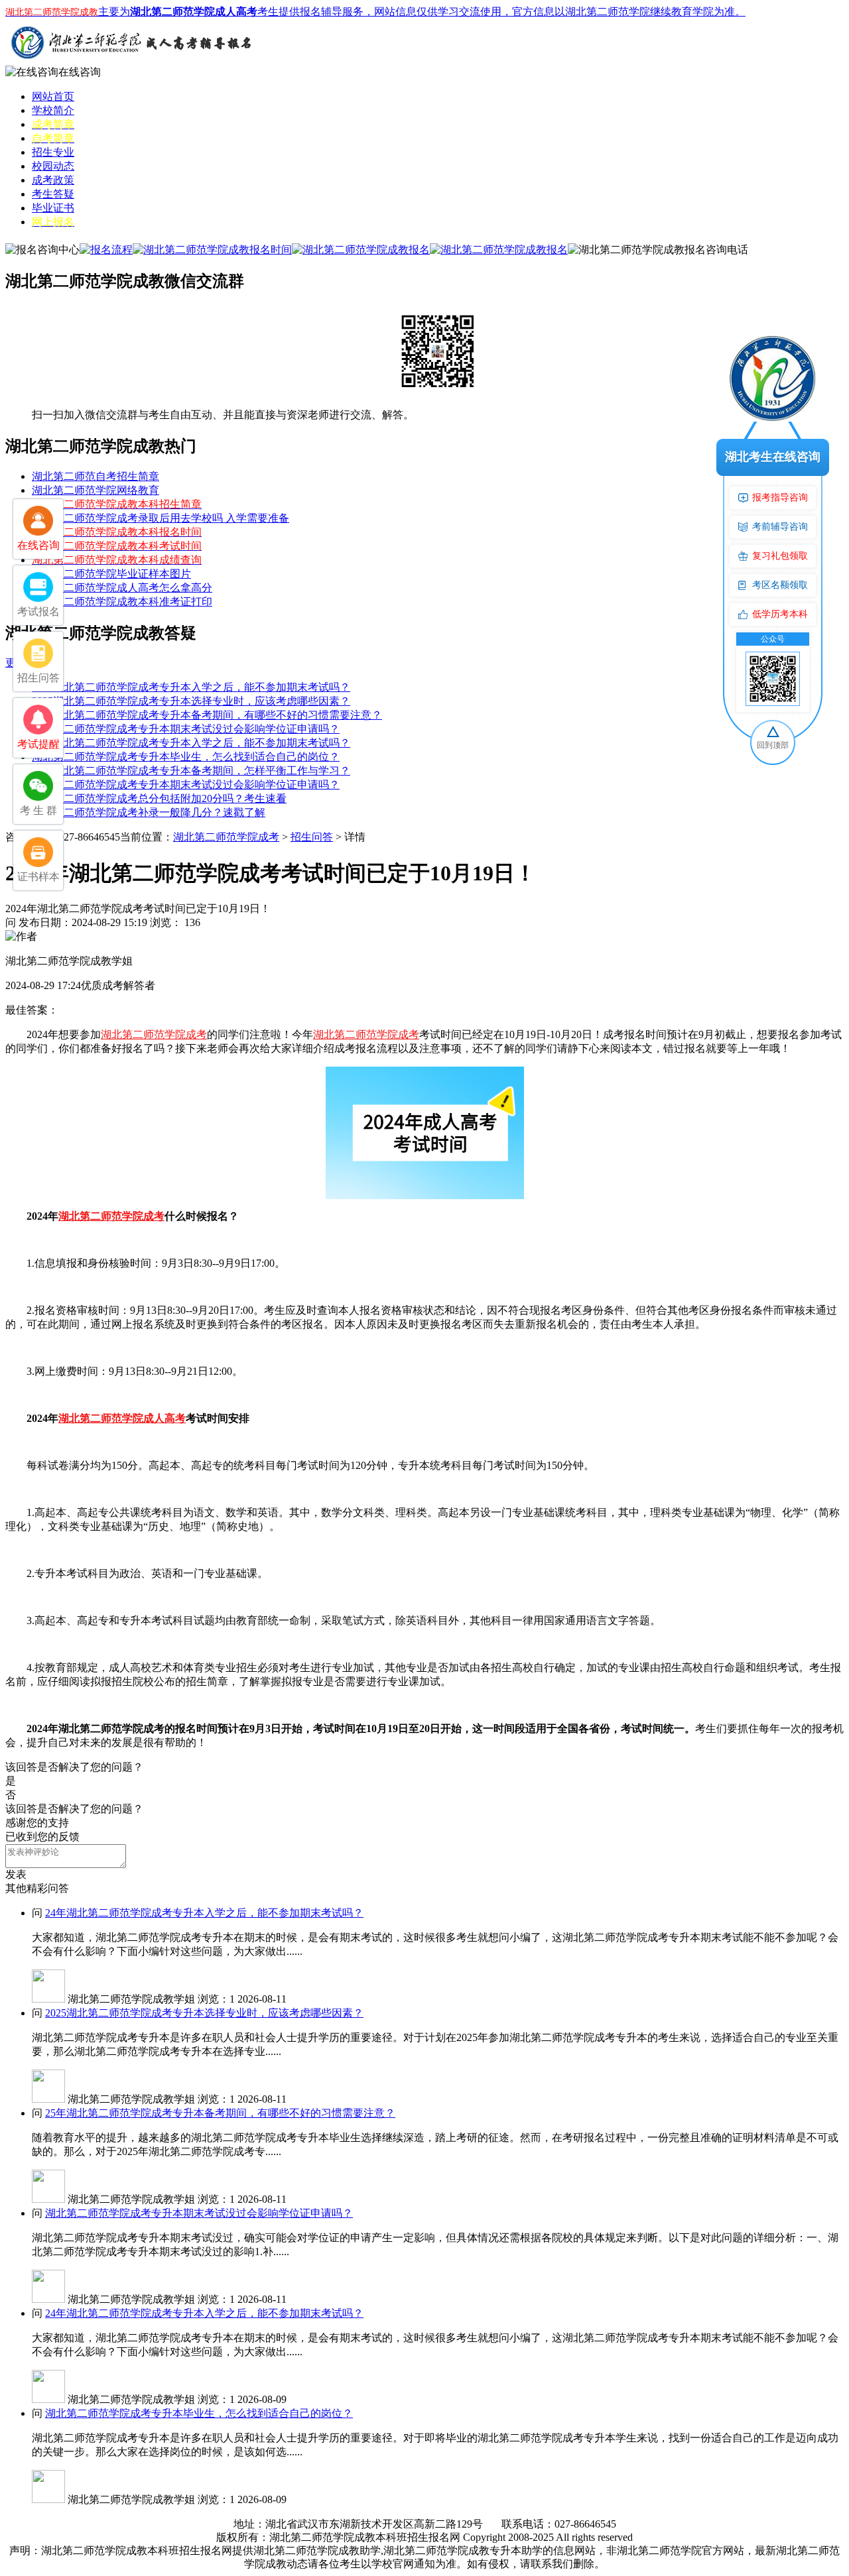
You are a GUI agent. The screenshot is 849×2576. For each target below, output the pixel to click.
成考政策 (53, 180)
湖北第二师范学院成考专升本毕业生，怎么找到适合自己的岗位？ (186, 757)
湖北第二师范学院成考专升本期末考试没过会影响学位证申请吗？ (186, 729)
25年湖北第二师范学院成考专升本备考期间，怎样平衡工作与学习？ (191, 771)
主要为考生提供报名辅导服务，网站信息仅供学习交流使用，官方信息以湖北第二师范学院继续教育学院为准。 (375, 12)
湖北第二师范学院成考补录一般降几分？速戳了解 (149, 812)
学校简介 (53, 110)
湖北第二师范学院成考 (226, 837)
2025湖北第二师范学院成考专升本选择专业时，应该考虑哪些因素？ (191, 701)
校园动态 (53, 166)
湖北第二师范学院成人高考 (122, 1418)
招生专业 (53, 152)
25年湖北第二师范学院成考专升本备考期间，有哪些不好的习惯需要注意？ (207, 715)
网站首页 (53, 96)
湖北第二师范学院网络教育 (96, 490)
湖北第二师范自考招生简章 (96, 476)
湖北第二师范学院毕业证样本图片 (111, 574)
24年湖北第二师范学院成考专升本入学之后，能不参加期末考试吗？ (191, 687)
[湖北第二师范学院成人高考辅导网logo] (131, 62)
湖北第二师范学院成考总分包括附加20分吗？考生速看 (159, 798)
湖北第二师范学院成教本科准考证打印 (122, 602)
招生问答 (312, 837)
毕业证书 (53, 208)
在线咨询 (80, 72)
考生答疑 (53, 194)
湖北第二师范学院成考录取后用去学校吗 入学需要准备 (161, 518)
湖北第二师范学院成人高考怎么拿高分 (122, 588)
